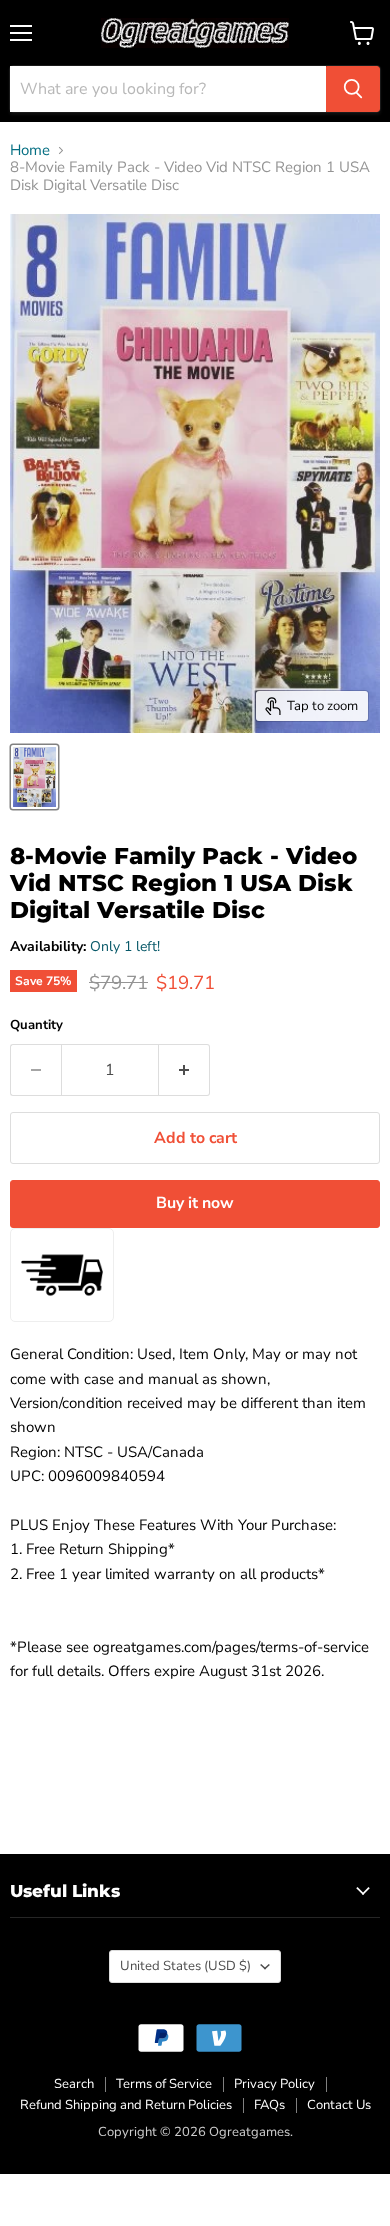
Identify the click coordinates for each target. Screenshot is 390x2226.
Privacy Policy (274, 2084)
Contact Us (339, 2105)
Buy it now (195, 1203)
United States (185, 1966)
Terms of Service (164, 2084)
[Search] (353, 89)
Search (74, 2084)
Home (30, 150)
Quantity (36, 1025)
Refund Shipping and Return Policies (126, 2105)
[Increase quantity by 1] (184, 1070)
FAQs (269, 2105)
